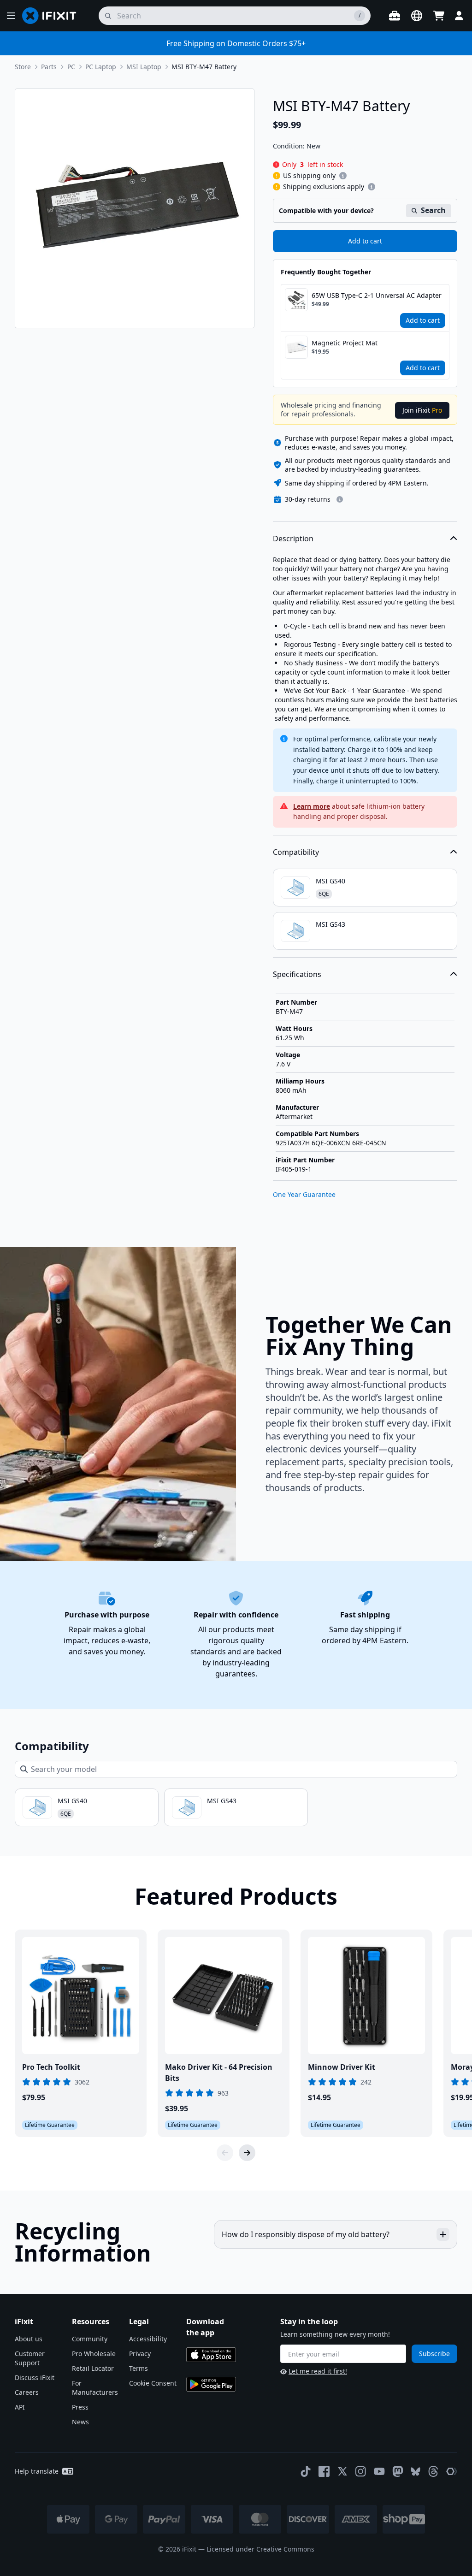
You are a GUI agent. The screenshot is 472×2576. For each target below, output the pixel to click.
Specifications (297, 974)
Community (90, 2339)
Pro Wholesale (94, 2354)
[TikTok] (306, 2471)
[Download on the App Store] (211, 2355)
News (80, 2422)
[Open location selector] (417, 16)
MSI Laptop (144, 67)
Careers (27, 2392)
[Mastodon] (398, 2471)
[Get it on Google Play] (211, 2384)
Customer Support (30, 2358)
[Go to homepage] (53, 16)
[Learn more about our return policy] (340, 499)
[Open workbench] (395, 16)
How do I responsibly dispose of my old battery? (306, 2234)
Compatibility (296, 852)
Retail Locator (93, 2368)
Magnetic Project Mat (345, 343)
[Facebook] (324, 2471)
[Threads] (433, 2471)
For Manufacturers (95, 2388)
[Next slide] (247, 2153)
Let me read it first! (318, 2371)
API (20, 2407)
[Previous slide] (225, 2153)
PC (71, 67)
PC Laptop (101, 67)
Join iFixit (422, 410)
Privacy (140, 2354)
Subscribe (434, 2354)
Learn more (312, 806)
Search (433, 210)
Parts (49, 67)
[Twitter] (342, 2471)
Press (80, 2407)
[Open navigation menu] (11, 16)
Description (293, 539)
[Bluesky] (416, 2472)
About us (29, 2339)
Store (23, 67)
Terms (139, 2368)
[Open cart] (439, 16)
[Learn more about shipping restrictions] (343, 176)
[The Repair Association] (452, 2471)
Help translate (37, 2471)
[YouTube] (379, 2471)
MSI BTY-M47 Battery (204, 67)
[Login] (459, 16)
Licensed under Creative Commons (260, 2549)
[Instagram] (361, 2471)
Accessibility (148, 2339)
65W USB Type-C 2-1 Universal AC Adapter (377, 295)
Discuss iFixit (35, 2378)
